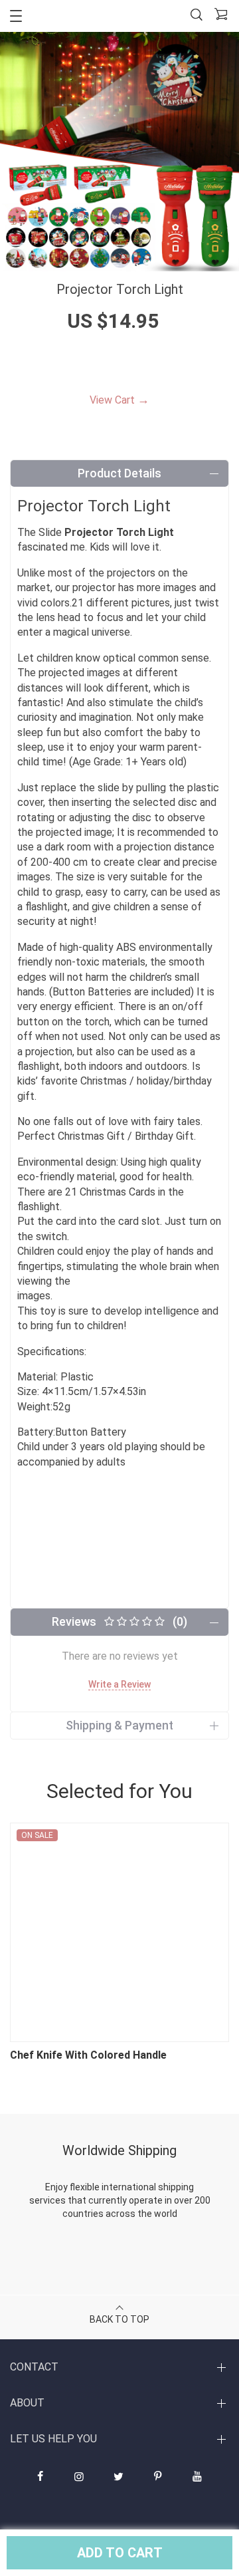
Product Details (119, 473)
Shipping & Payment (119, 1725)
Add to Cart (120, 2553)
